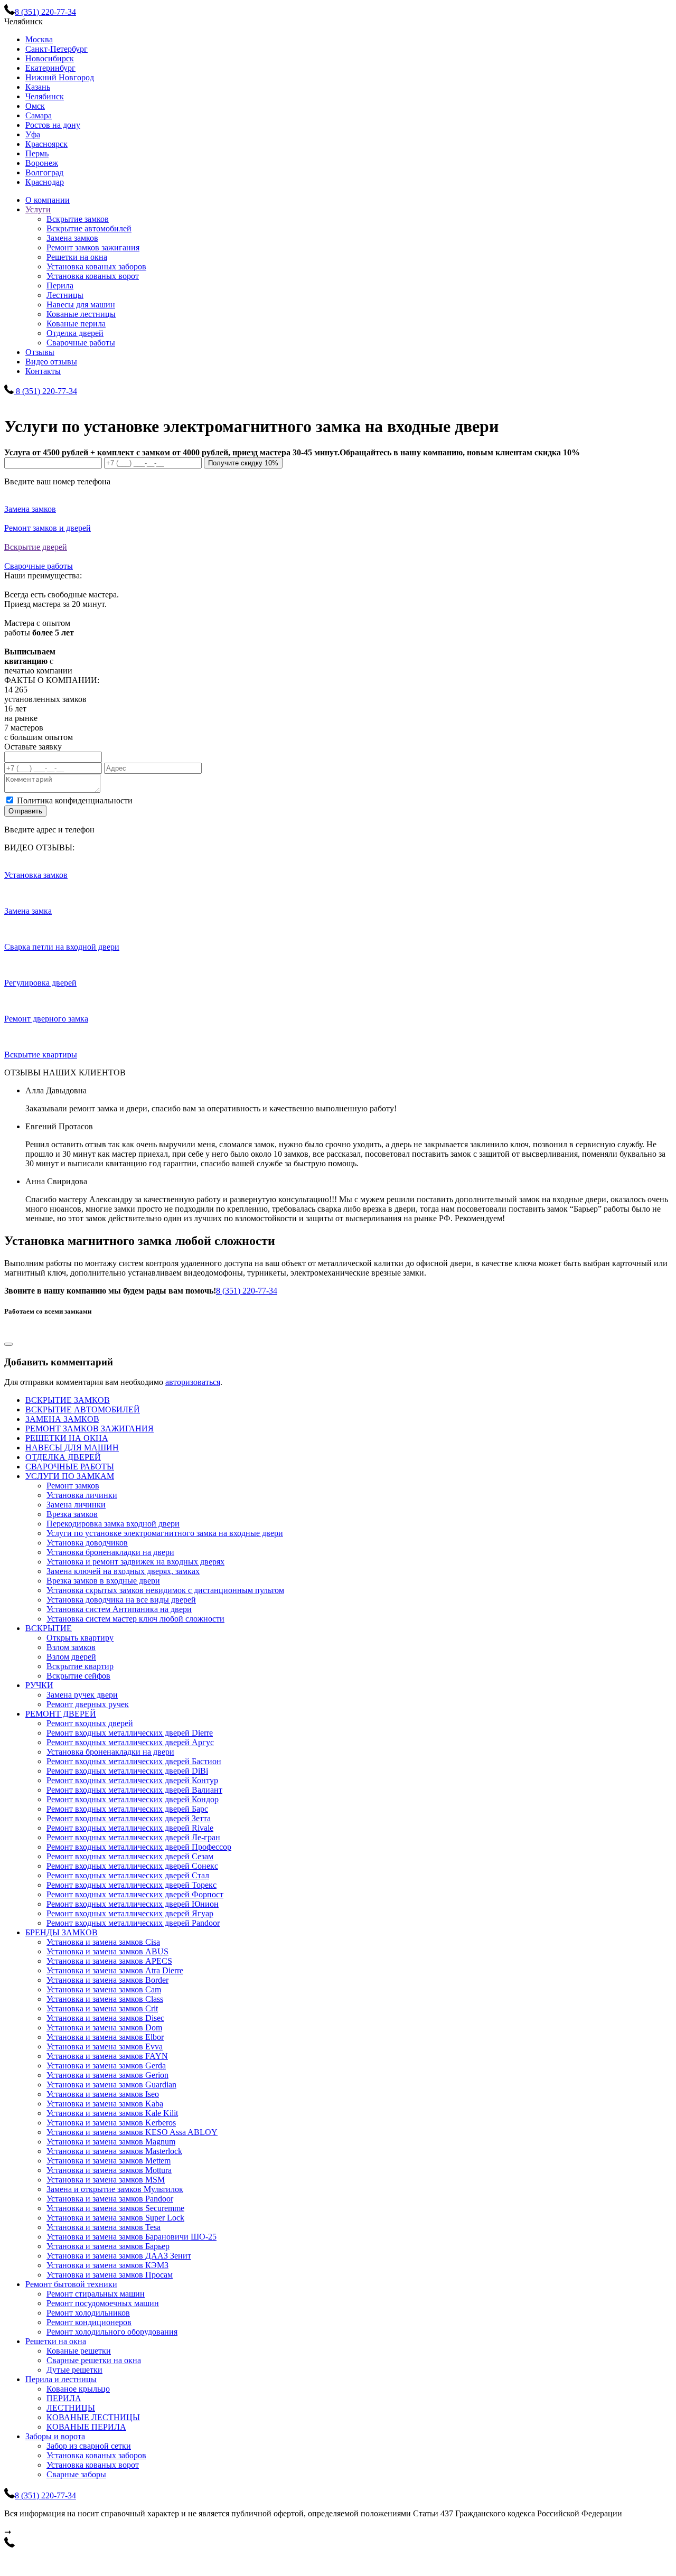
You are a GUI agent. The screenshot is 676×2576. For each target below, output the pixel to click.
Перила (60, 285)
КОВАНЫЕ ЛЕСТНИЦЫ (93, 2417)
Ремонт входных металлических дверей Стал (128, 1875)
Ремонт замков (73, 1486)
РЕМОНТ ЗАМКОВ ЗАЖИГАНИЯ (90, 1428)
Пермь (37, 153)
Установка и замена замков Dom (104, 2027)
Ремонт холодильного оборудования (112, 2332)
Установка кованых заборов (96, 266)
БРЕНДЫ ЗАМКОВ (62, 1932)
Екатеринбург (50, 68)
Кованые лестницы (81, 314)
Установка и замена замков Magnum (111, 2142)
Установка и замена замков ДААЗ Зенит (119, 2256)
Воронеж (42, 163)
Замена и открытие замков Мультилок (115, 2189)
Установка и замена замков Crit (102, 2008)
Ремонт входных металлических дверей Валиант (134, 1790)
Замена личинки (76, 1505)
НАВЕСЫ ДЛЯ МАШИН (72, 1448)
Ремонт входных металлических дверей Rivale (130, 1828)
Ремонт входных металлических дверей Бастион (134, 1761)
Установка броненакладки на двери (110, 1552)
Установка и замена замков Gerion (107, 2075)
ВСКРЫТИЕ (49, 1628)
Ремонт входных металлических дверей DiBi (127, 1771)
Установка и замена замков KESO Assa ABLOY (132, 2132)
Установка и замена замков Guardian (111, 2085)
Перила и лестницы (61, 2379)
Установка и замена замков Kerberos (111, 2123)
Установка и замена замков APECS (109, 1961)
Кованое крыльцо (78, 2389)
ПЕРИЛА (64, 2398)
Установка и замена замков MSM (106, 2180)
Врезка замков (72, 1514)
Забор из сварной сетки (89, 2446)
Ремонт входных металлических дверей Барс (127, 1809)
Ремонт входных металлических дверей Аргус (130, 1742)
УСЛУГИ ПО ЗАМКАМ (70, 1476)
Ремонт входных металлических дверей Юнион (133, 1904)
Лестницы (65, 295)
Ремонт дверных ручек (88, 1704)
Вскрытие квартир (80, 1666)
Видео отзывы (51, 362)
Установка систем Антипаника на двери (119, 1609)
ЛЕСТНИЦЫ (71, 2408)
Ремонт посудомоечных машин (103, 2303)
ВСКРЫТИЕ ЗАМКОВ (68, 1400)
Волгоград (44, 172)
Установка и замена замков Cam (104, 1989)
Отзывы (40, 352)
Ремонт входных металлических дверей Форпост (135, 1894)
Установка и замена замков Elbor (105, 2037)
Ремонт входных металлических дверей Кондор (133, 1799)
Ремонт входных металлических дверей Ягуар (130, 1913)
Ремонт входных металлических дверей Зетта (129, 1818)
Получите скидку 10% (243, 463)
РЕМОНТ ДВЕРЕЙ (61, 1714)
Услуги (38, 209)
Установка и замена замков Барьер (108, 2246)
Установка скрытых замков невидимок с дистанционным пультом (165, 1590)
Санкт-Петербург (57, 49)
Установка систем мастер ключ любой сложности (135, 1619)
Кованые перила (76, 324)
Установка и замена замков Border (107, 1980)
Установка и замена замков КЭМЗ (107, 2265)
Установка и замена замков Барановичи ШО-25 (132, 2237)
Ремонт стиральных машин (96, 2294)
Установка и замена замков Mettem (109, 2161)
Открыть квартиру (80, 1638)
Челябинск (45, 96)
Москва (39, 39)
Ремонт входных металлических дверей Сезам (130, 1856)
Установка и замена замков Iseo (103, 2094)
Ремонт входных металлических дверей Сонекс (132, 1866)
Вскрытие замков (78, 219)
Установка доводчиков (87, 1543)
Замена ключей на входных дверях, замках (123, 1571)
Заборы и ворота (55, 2436)
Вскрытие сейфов (78, 1676)
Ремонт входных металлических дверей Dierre (130, 1733)
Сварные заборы (76, 2474)
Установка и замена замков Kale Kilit (112, 2113)
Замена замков (72, 238)
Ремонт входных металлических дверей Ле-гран (133, 1837)
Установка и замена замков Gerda (106, 2066)
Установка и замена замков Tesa (104, 2227)
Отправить (25, 811)
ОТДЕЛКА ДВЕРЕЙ (63, 1457)
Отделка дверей (75, 333)
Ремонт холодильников (88, 2313)
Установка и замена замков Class (105, 1999)
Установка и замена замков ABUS (107, 1951)
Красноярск (46, 144)
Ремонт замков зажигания (93, 247)
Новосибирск (50, 58)
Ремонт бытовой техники (71, 2284)
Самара (39, 115)
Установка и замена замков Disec (105, 2018)
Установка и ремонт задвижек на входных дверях (135, 1562)
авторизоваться (193, 1382)
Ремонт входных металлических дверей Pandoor (133, 1923)
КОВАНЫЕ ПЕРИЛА (86, 2427)
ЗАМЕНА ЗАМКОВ (62, 1419)
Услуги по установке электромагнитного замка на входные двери (165, 1533)
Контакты (43, 371)
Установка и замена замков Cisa (103, 1942)
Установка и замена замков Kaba (105, 2104)
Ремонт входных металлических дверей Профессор (139, 1847)
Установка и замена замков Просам (110, 2275)
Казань (38, 87)
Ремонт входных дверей (90, 1723)
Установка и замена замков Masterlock (114, 2151)
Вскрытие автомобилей (89, 228)
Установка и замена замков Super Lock (115, 2218)
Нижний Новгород (60, 77)
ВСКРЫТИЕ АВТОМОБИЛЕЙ (83, 1409)
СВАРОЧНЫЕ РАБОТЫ (70, 1467)
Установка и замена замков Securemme (115, 2208)
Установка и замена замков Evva (105, 2046)
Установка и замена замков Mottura (109, 2170)
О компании (48, 200)
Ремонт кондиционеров (89, 2322)
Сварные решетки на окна (94, 2360)
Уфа (33, 134)
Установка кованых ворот (93, 276)
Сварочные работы (81, 343)
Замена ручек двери (82, 1695)
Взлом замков (71, 1647)
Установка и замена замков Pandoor (110, 2199)
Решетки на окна (77, 257)
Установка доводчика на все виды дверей (121, 1600)
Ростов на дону (53, 125)
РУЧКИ (39, 1685)
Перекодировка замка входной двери (113, 1524)
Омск (35, 106)
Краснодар (45, 182)
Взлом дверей (71, 1657)
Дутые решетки (74, 2370)
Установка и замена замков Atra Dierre (115, 1970)
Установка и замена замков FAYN (107, 2056)
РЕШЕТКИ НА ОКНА (67, 1438)
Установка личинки (82, 1495)
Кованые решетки (79, 2351)
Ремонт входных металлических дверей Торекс (132, 1885)
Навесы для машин (81, 305)
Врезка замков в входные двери (103, 1581)
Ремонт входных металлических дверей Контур (132, 1780)
